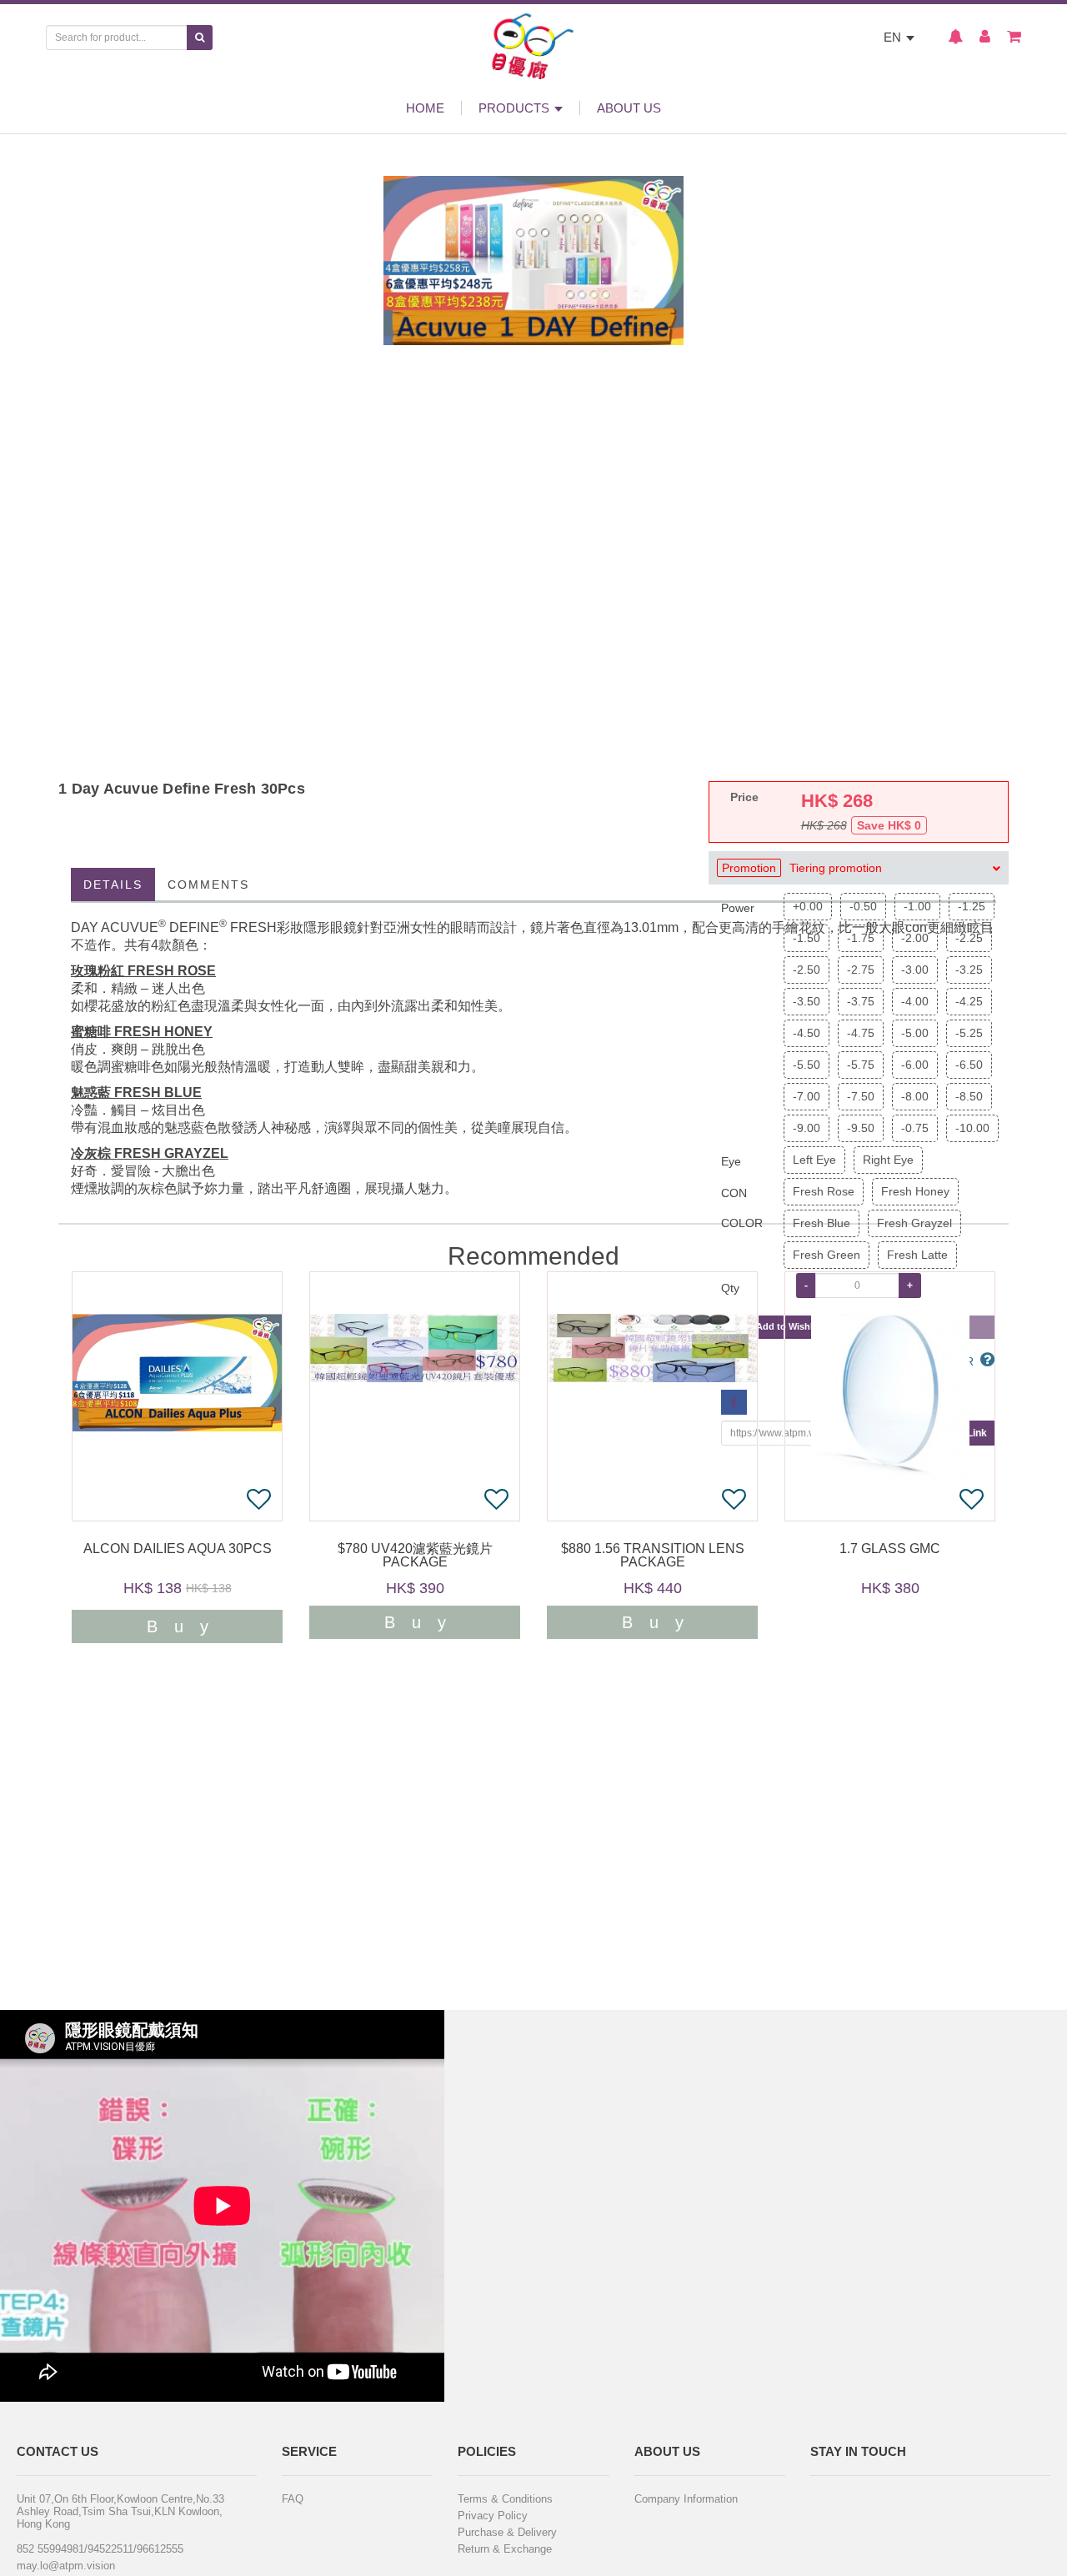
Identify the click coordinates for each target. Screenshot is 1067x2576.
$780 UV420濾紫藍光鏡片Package (415, 1556)
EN (894, 37)
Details (113, 885)
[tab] (859, 868)
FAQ (293, 2499)
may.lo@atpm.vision (66, 2566)
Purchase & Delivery (507, 2532)
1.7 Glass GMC (890, 1549)
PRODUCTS (516, 108)
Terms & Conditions (505, 2499)
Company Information (686, 2499)
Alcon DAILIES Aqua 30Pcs (178, 1549)
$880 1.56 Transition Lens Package (653, 1556)
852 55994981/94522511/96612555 (100, 2549)
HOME (425, 108)
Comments (208, 885)
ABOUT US (629, 108)
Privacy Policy (493, 2516)
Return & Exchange (505, 2549)
